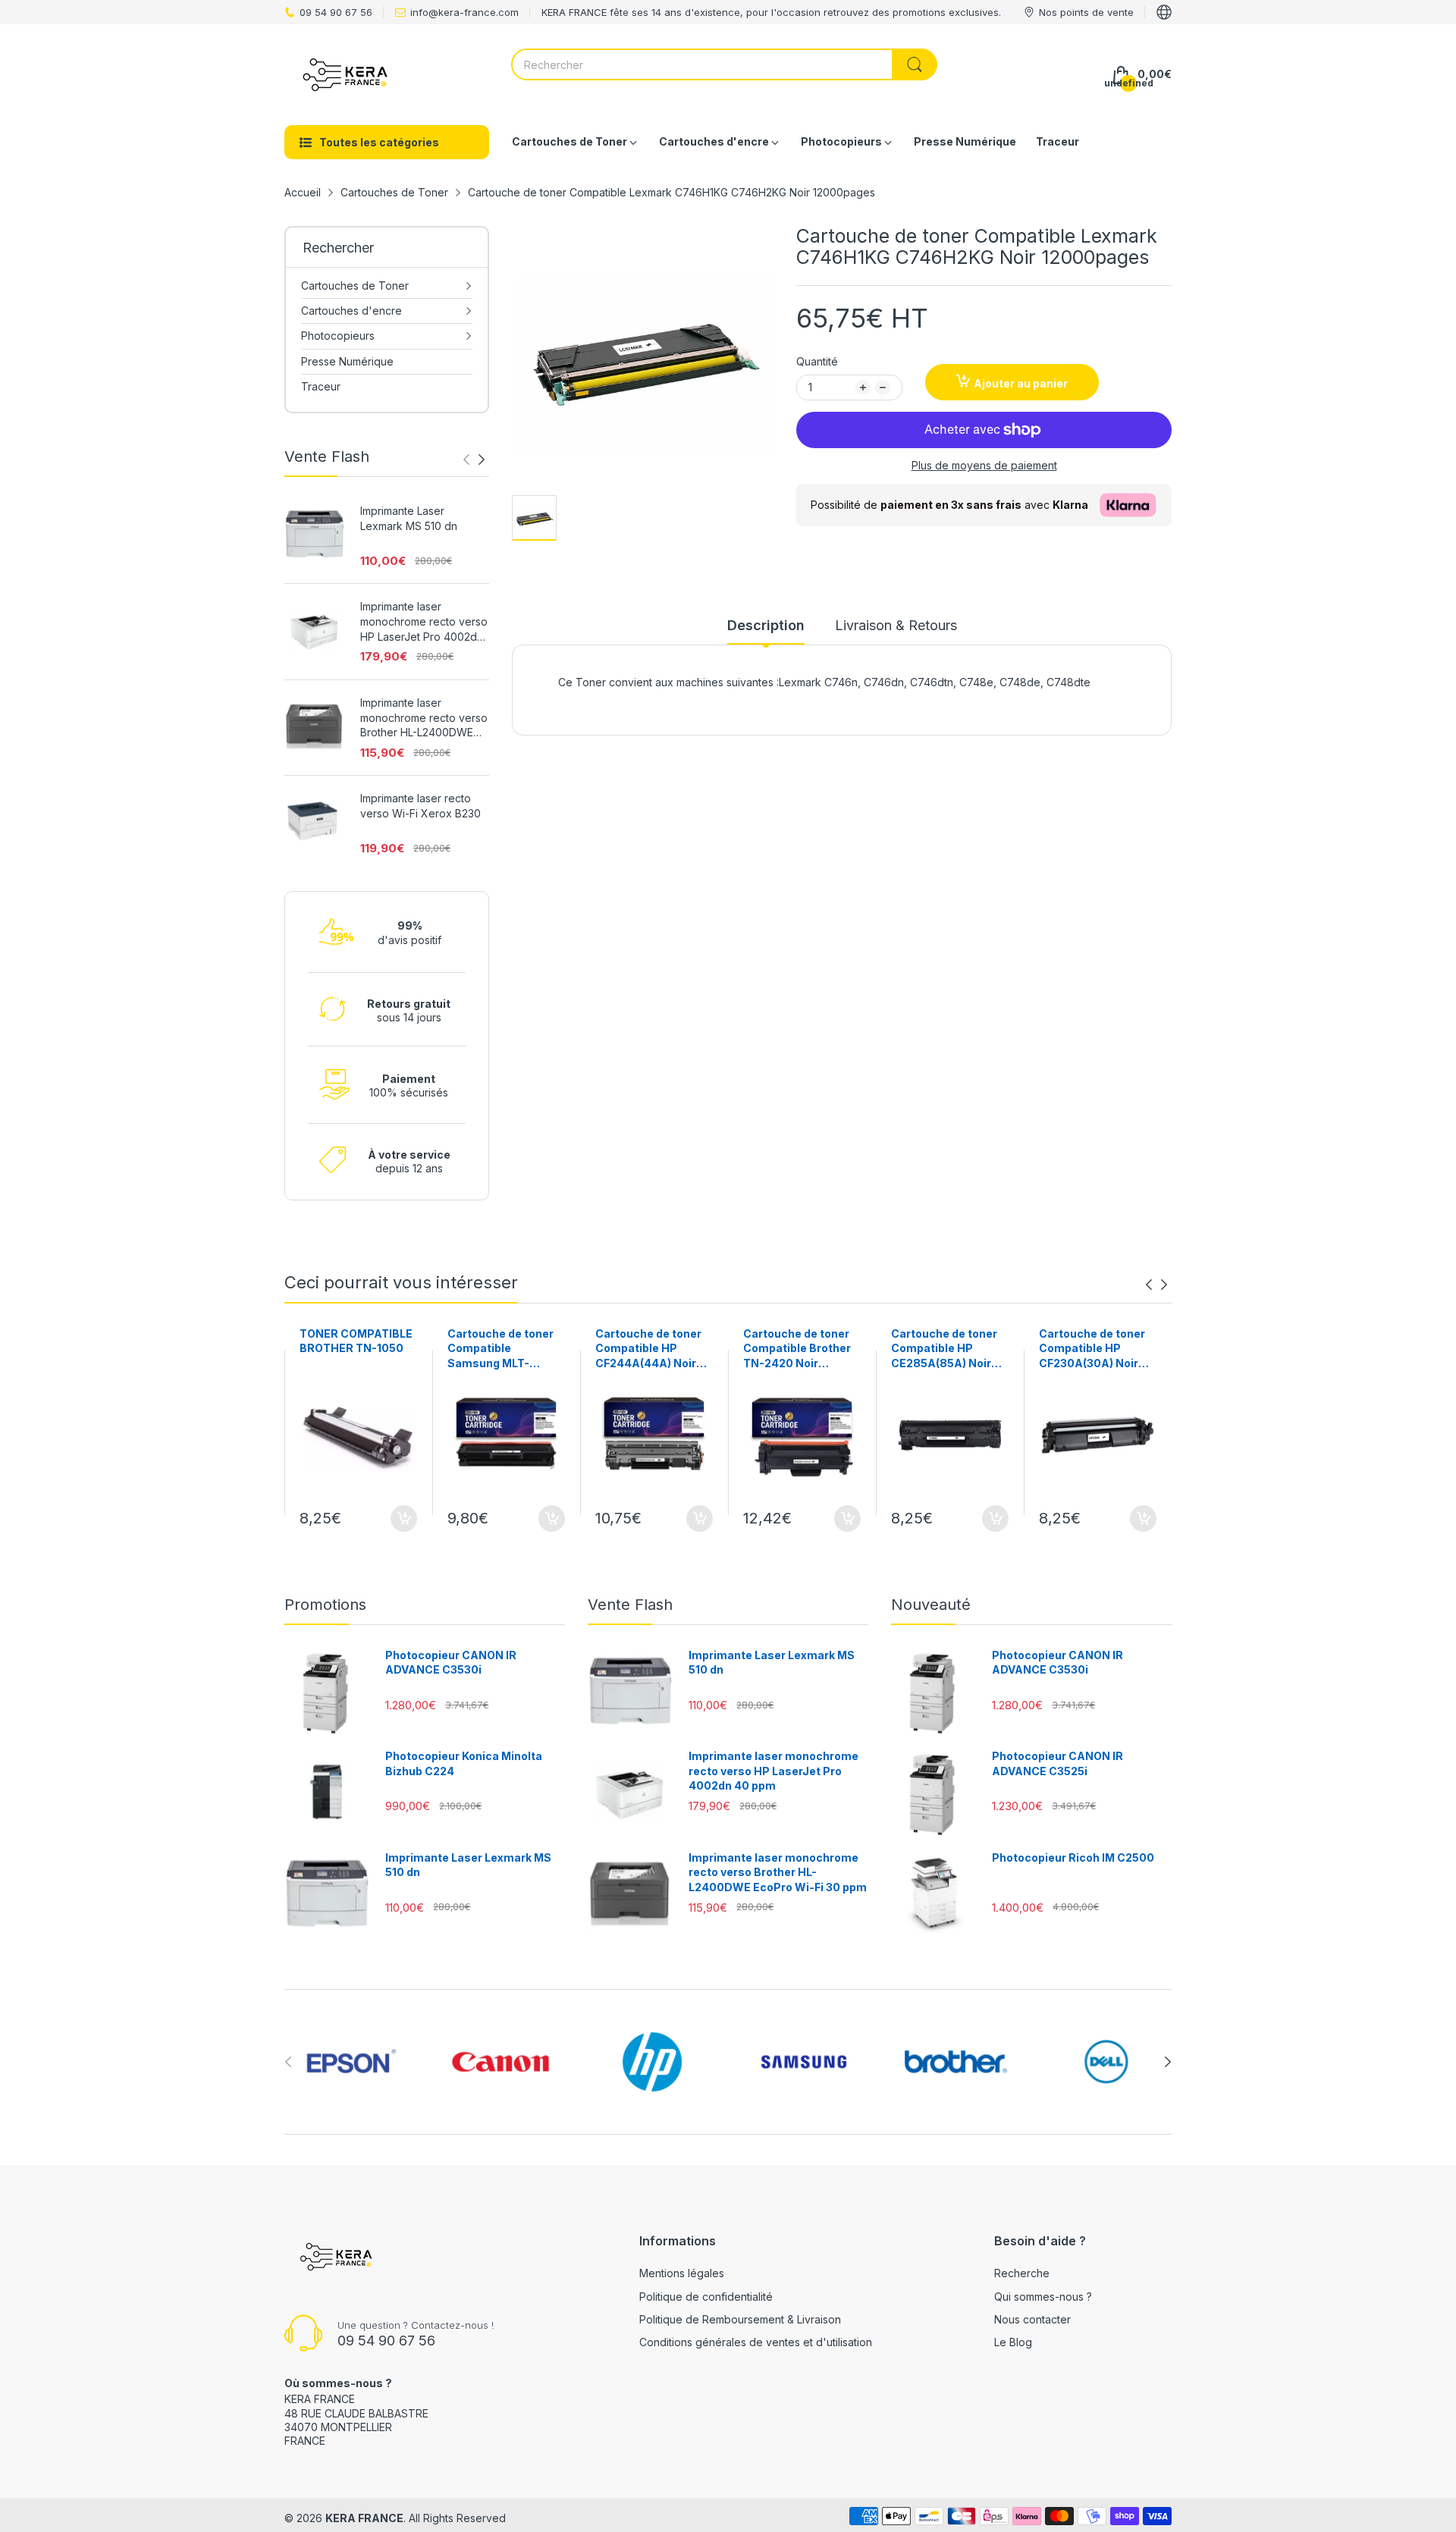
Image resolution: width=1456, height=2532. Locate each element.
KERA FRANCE (364, 2518)
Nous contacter (1032, 2319)
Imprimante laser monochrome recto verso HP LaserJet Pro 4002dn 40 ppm (424, 622)
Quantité (817, 361)
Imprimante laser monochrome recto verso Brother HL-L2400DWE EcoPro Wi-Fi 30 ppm (424, 718)
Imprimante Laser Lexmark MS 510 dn (409, 518)
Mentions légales (682, 2273)
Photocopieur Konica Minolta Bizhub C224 (464, 1763)
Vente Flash (630, 1605)
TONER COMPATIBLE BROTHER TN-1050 (356, 1341)
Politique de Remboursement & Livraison (740, 2319)
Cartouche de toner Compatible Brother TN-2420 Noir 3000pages (797, 1349)
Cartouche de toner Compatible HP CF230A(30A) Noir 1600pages (1092, 1349)
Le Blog (1013, 2342)
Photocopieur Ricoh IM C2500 (1073, 1857)
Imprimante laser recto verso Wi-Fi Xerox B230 (420, 806)
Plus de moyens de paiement (984, 465)
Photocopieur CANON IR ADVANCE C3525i (1057, 1763)
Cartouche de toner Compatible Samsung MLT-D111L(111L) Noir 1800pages (500, 1349)
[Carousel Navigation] (474, 460)
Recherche (1022, 2273)
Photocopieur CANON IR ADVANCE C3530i (451, 1663)
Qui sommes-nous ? (1043, 2297)
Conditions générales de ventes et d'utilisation (756, 2342)
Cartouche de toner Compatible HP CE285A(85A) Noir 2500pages (944, 1349)
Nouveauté (931, 1605)
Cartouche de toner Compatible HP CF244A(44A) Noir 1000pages (648, 1349)
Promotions (325, 1605)
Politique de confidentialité (706, 2297)
